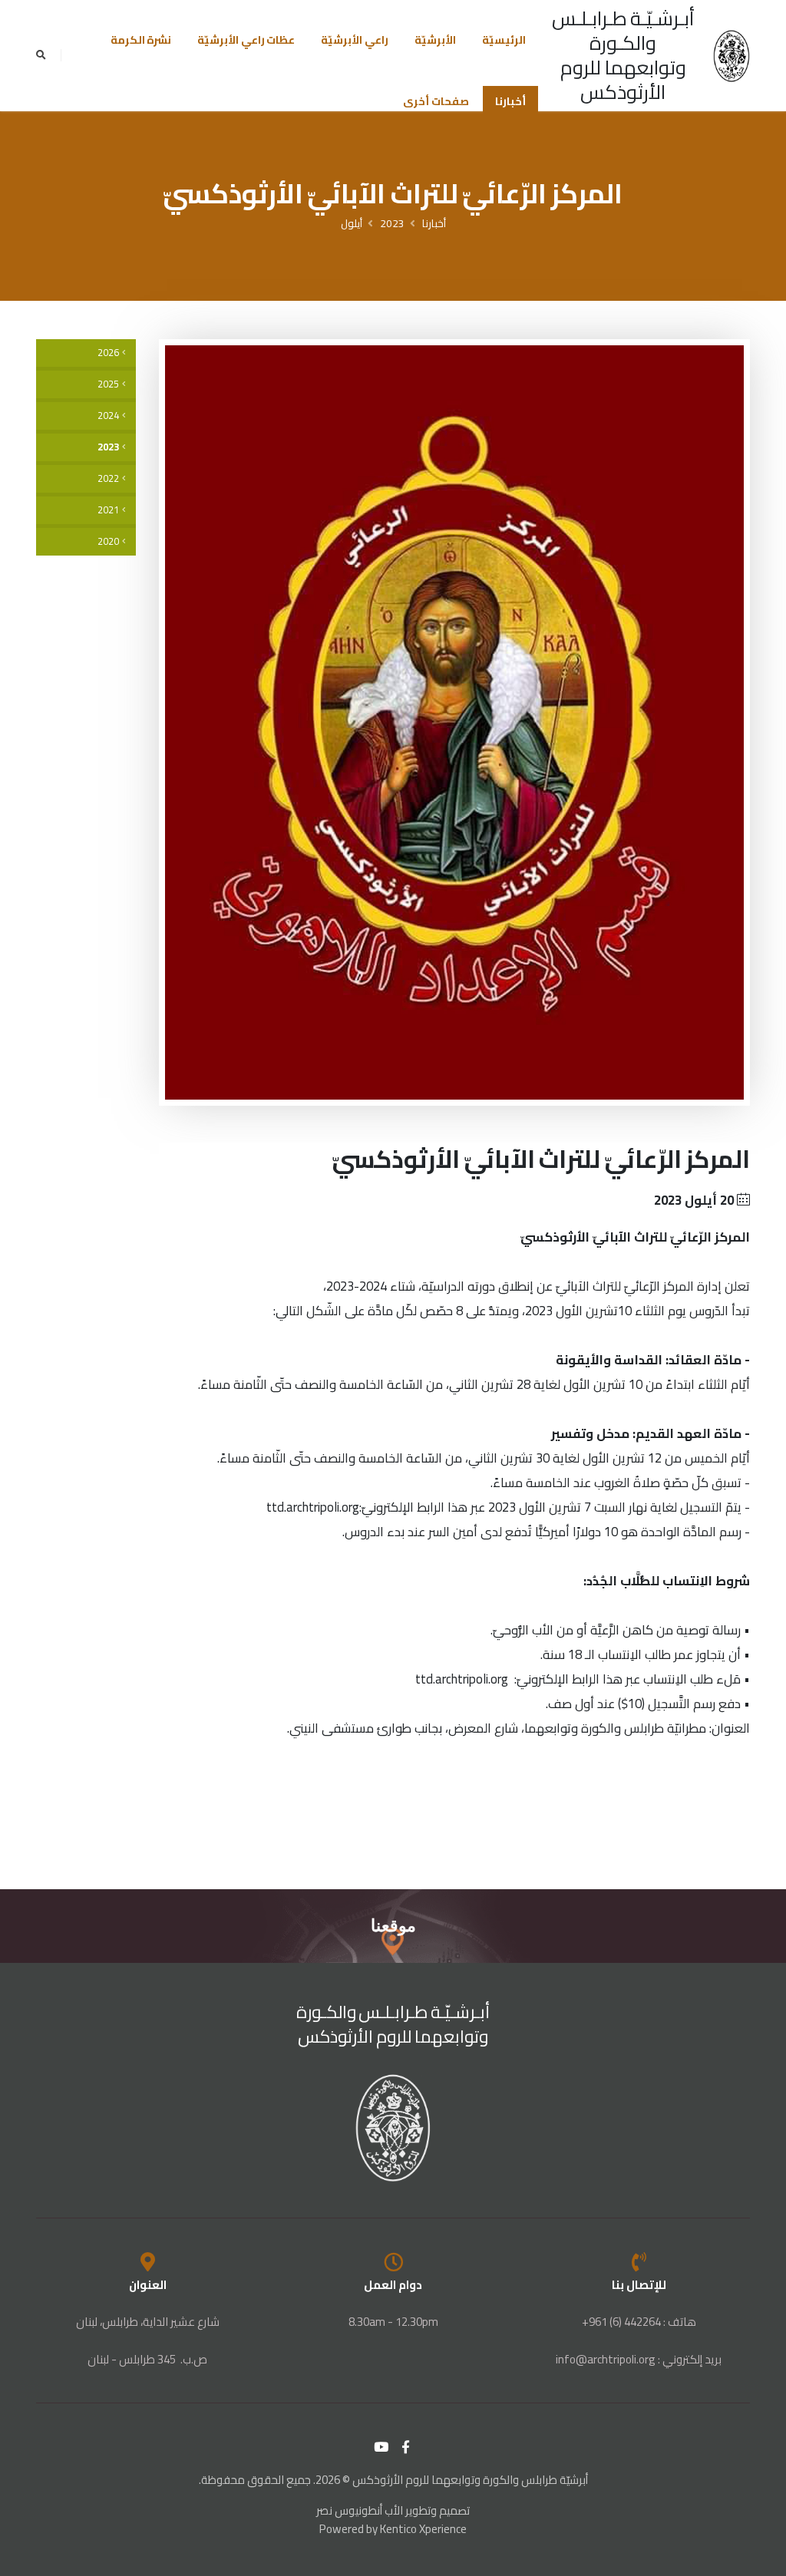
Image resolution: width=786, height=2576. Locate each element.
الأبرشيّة (435, 40)
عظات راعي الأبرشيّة (246, 40)
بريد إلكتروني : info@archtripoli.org (639, 2359)
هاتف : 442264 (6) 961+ (639, 2322)
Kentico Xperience (423, 2529)
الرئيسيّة (504, 40)
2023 (392, 223)
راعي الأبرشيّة (355, 40)
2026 (108, 353)
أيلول (352, 223)
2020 (108, 541)
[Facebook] (406, 2447)
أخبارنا (510, 101)
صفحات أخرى (436, 101)
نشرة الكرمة (141, 40)
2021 (108, 510)
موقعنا (393, 1926)
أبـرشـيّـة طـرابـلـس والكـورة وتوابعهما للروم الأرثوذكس (624, 55)
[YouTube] (381, 2447)
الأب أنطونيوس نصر (360, 2510)
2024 (108, 416)
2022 (108, 478)
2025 (108, 384)
